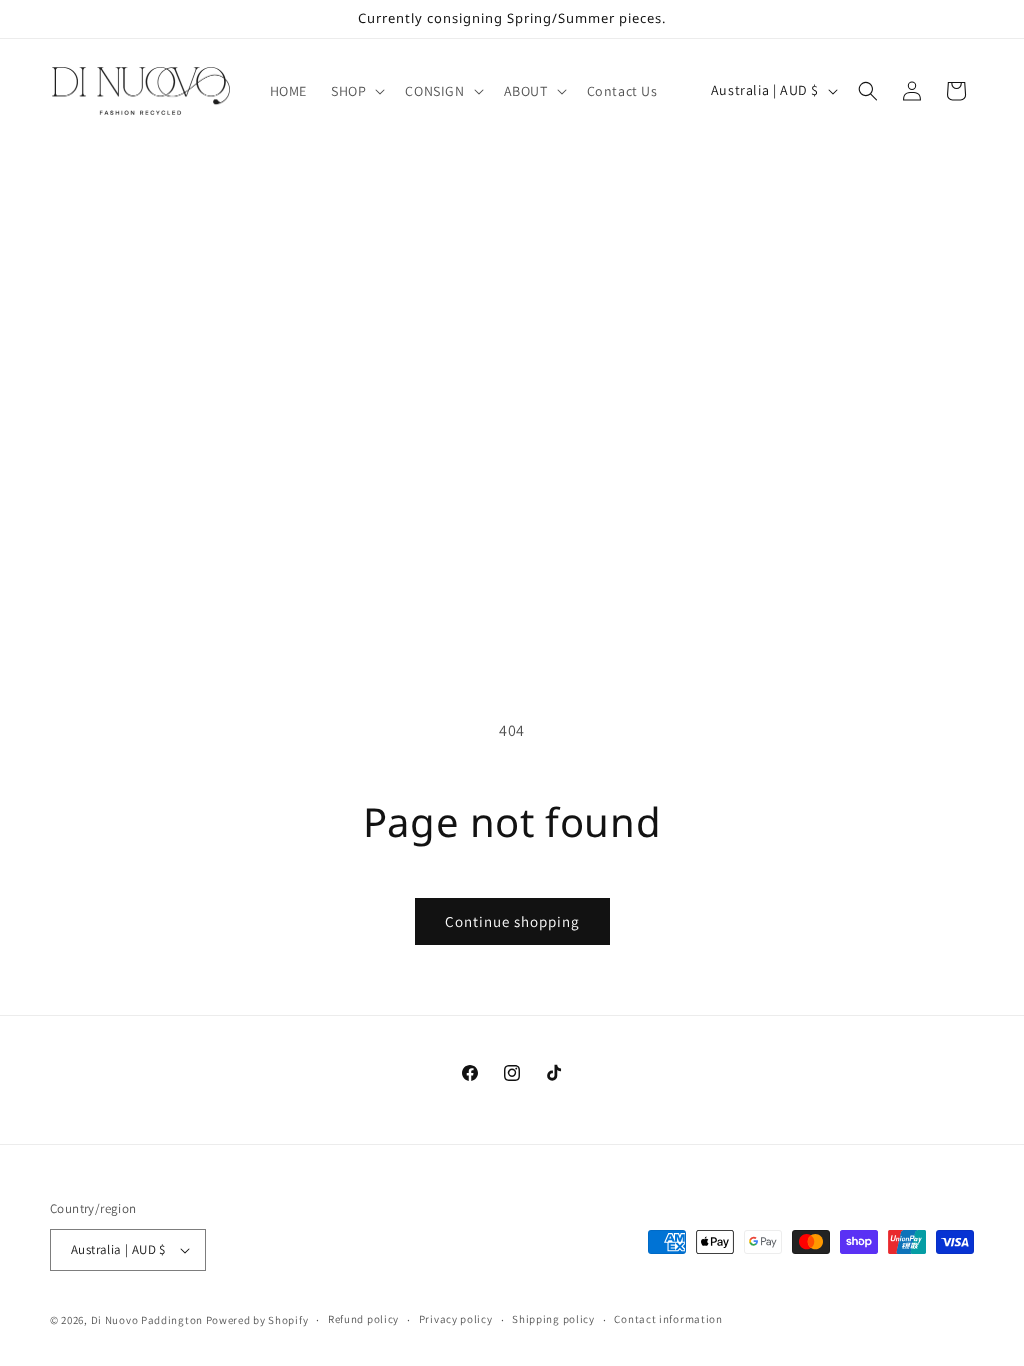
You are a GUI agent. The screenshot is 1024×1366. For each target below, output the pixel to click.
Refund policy (363, 1319)
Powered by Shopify (257, 1320)
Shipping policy (553, 1319)
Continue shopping (512, 921)
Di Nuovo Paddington (147, 1320)
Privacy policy (456, 1319)
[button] (356, 91)
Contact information (668, 1319)
